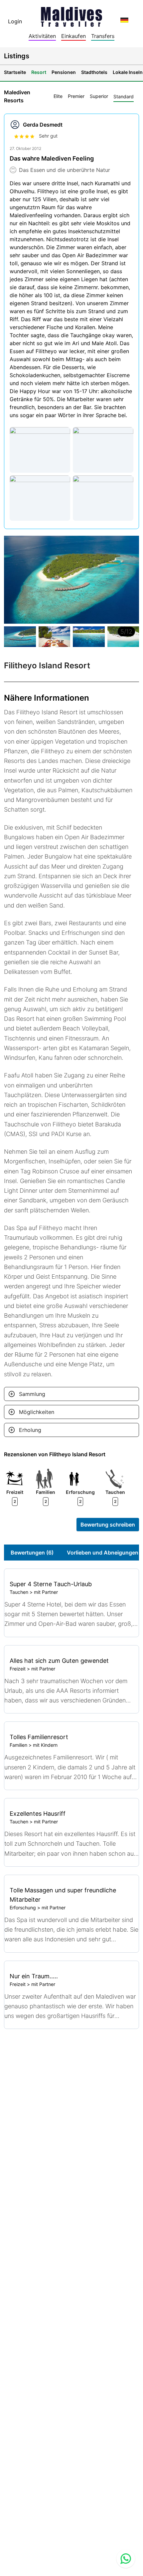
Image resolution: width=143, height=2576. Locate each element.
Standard (124, 96)
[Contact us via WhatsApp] (126, 2559)
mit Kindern (45, 1745)
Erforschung (23, 1908)
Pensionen (64, 72)
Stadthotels (94, 72)
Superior (99, 96)
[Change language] (124, 20)
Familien (18, 1745)
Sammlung (32, 1394)
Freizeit (18, 1669)
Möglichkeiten (37, 1412)
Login (15, 21)
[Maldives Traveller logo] (71, 15)
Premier (76, 96)
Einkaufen (73, 36)
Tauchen (19, 1592)
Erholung (30, 1430)
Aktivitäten (42, 36)
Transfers (103, 36)
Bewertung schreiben (108, 1525)
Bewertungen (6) (32, 1553)
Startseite (15, 72)
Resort (39, 72)
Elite (58, 96)
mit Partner (46, 1592)
